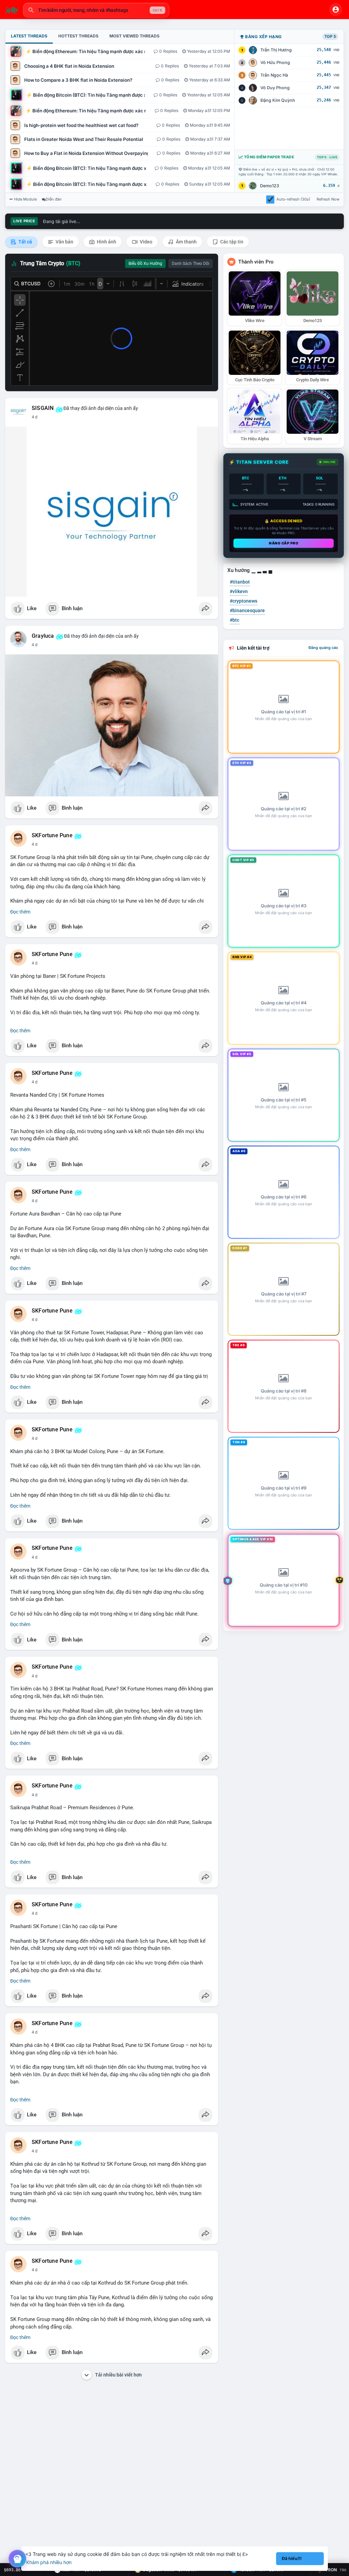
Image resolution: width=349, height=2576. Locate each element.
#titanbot (240, 582)
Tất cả (25, 242)
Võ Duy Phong (275, 88)
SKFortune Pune (52, 836)
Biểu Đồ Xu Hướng (145, 264)
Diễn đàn (54, 199)
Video (146, 242)
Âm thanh (186, 242)
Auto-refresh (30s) (293, 199)
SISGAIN (43, 408)
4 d (35, 417)
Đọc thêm (20, 912)
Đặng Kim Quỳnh (278, 100)
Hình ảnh (106, 242)
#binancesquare (247, 610)
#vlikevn (239, 591)
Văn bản (64, 242)
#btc (234, 620)
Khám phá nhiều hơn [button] (49, 2562)
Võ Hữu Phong (275, 62)
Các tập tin (231, 242)
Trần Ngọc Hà (274, 75)
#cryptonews (244, 601)
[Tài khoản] (336, 10)
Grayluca (43, 636)
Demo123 (270, 186)
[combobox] (96, 10)
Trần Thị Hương (276, 50)
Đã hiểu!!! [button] (292, 2558)
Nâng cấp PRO (284, 543)
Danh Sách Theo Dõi (191, 264)
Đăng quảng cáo (323, 648)
